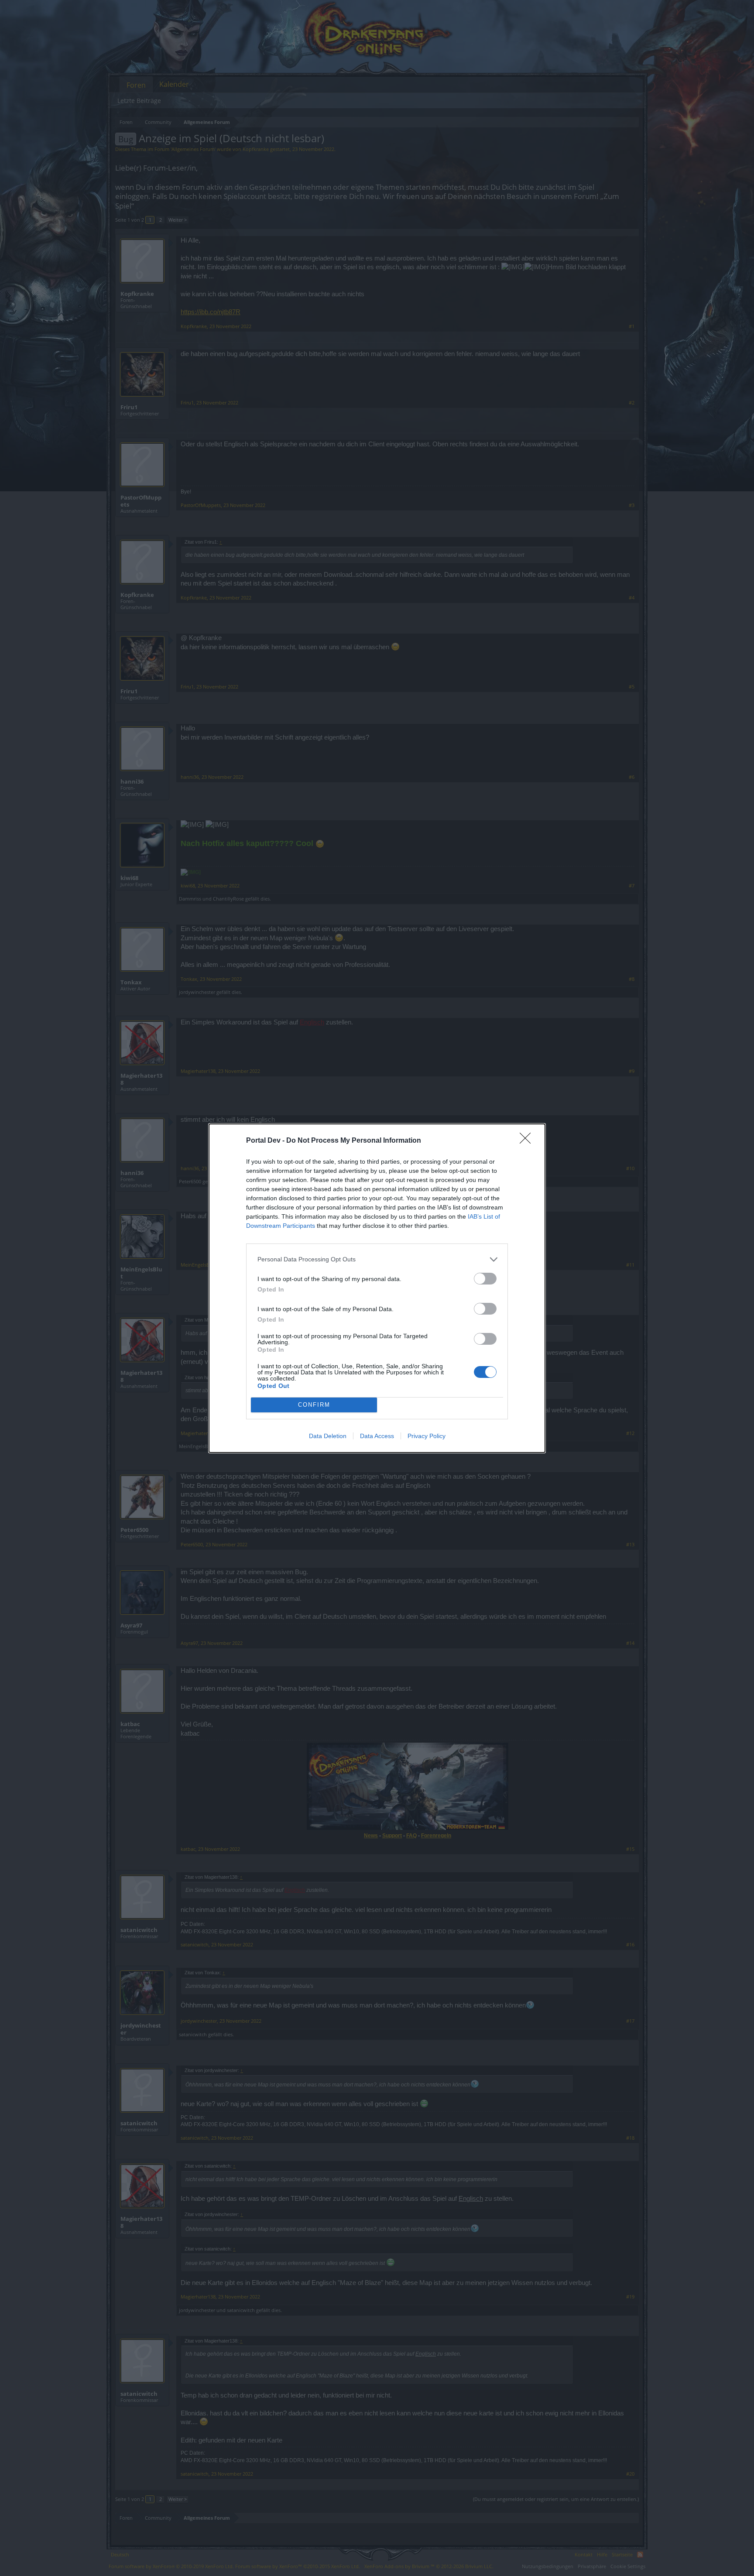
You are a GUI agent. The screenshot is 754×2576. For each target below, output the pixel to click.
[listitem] (377, 1259)
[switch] (485, 1279)
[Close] (528, 1141)
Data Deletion (328, 1436)
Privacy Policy (427, 1436)
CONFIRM (314, 1405)
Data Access (377, 1436)
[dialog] (377, 1288)
